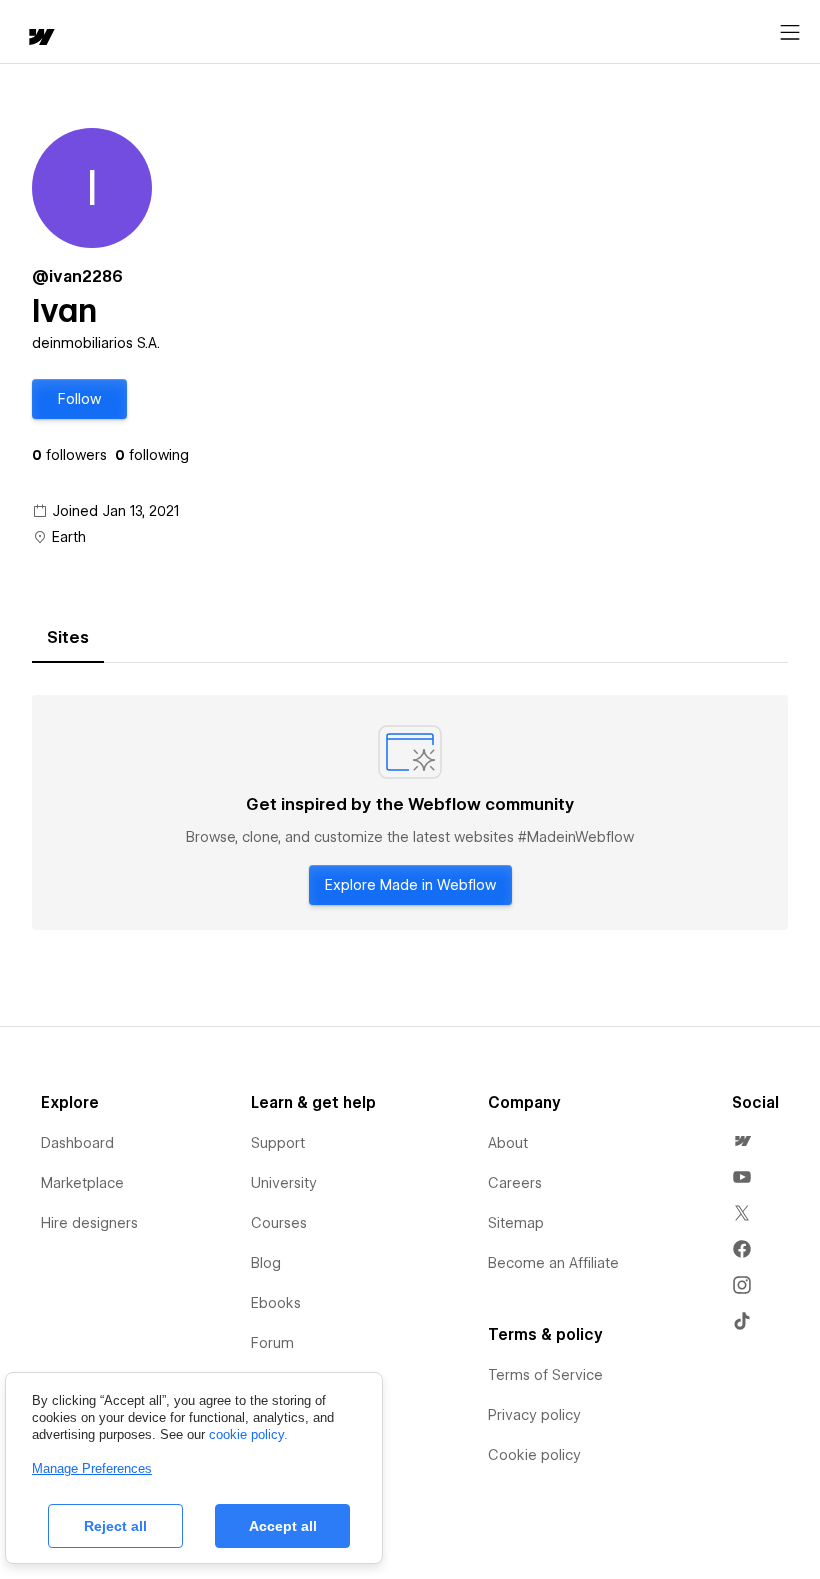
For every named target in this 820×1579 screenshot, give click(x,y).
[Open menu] (790, 33)
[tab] (68, 638)
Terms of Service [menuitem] (545, 1375)
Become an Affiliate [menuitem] (553, 1263)
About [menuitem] (508, 1143)
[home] (40, 38)
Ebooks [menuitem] (276, 1303)
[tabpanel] (410, 813)
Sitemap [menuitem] (516, 1223)
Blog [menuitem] (266, 1263)
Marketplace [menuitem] (82, 1183)
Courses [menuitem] (279, 1223)
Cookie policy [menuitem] (534, 1455)
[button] (79, 399)
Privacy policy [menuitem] (534, 1415)
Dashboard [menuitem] (77, 1143)
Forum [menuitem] (272, 1343)
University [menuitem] (284, 1183)
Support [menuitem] (278, 1143)
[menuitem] (742, 1141)
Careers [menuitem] (515, 1183)
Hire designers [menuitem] (89, 1223)
